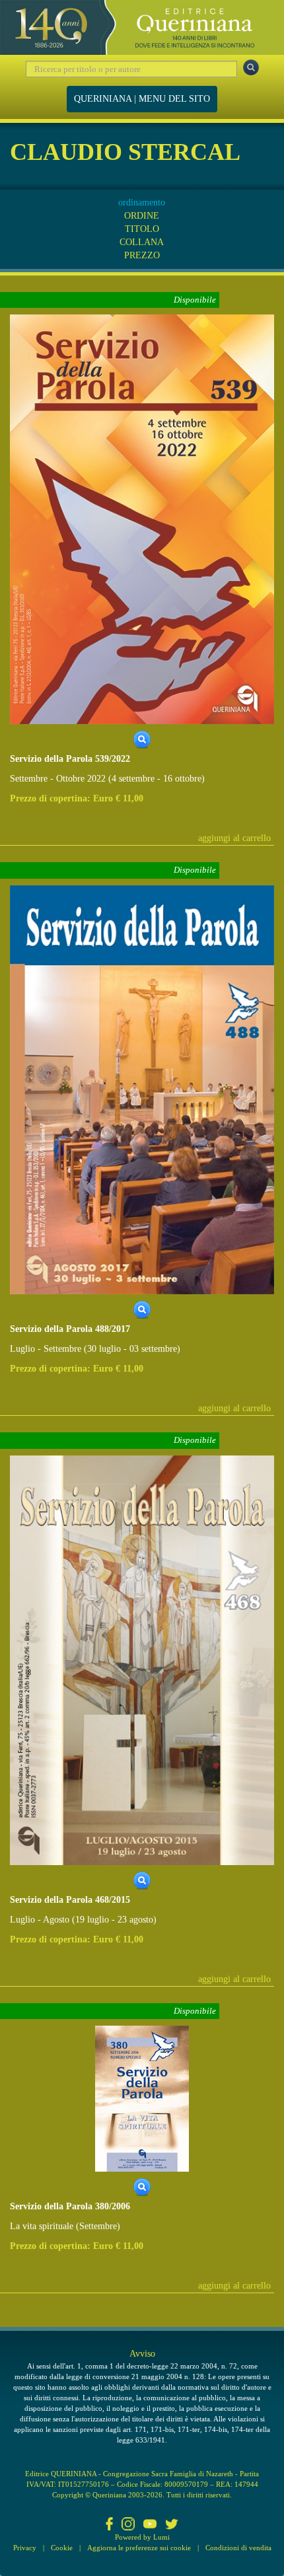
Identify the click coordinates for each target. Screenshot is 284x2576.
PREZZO (142, 255)
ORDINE (142, 216)
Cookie (62, 2548)
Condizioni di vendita (238, 2548)
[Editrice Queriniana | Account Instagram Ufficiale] (128, 2525)
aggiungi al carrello (234, 838)
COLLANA (142, 242)
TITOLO (142, 229)
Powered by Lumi (142, 2537)
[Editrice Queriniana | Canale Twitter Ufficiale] (172, 2525)
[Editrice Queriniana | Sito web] (142, 27)
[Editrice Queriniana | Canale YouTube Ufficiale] (150, 2525)
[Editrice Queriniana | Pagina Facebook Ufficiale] (110, 2525)
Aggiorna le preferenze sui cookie (139, 2548)
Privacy (25, 2548)
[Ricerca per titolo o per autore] (251, 67)
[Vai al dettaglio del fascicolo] (142, 518)
